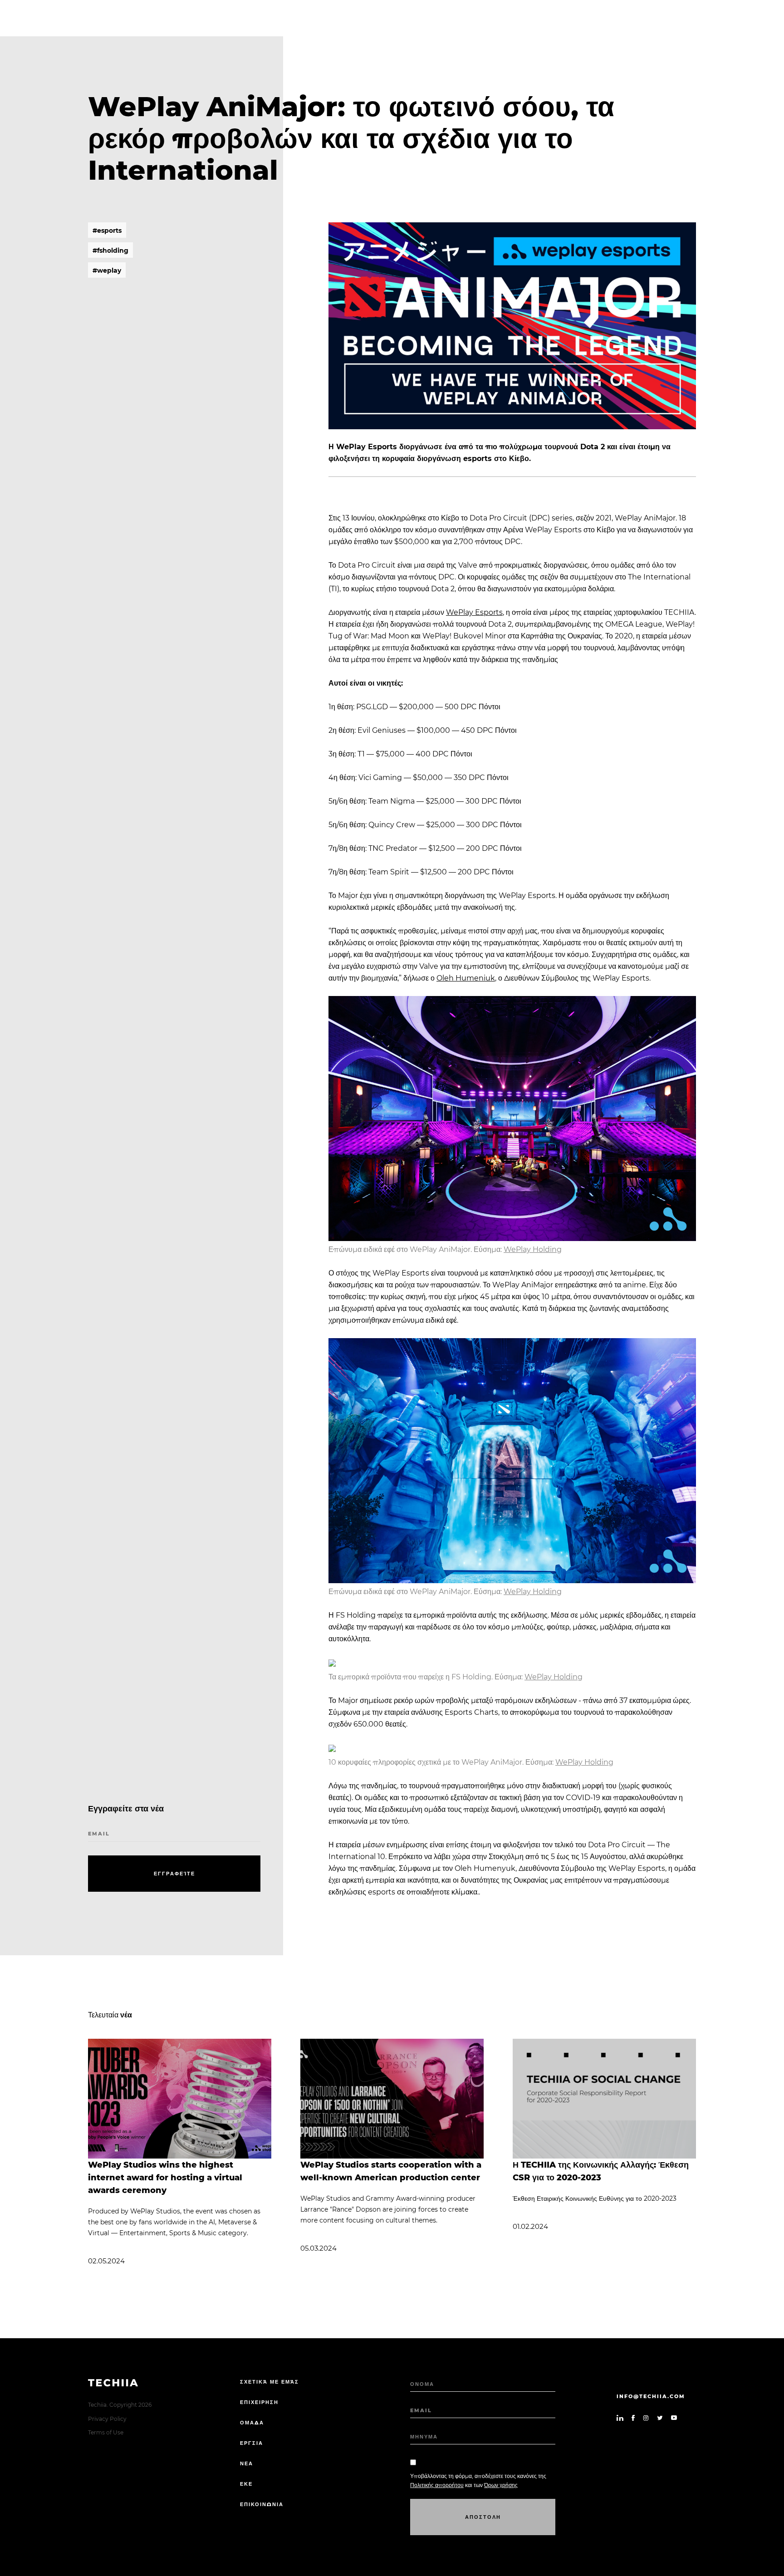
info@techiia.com (651, 2396)
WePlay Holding (533, 1249)
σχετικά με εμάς (269, 2382)
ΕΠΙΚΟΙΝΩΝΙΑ (262, 2504)
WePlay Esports (474, 612)
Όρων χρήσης (501, 2485)
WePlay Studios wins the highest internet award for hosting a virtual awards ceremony (165, 2178)
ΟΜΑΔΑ (252, 2423)
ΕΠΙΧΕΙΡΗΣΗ (259, 2402)
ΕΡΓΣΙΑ (252, 2443)
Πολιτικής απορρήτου (437, 2485)
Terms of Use (106, 2432)
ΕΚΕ (246, 2484)
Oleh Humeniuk (466, 978)
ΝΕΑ (247, 2463)
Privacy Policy (107, 2419)
